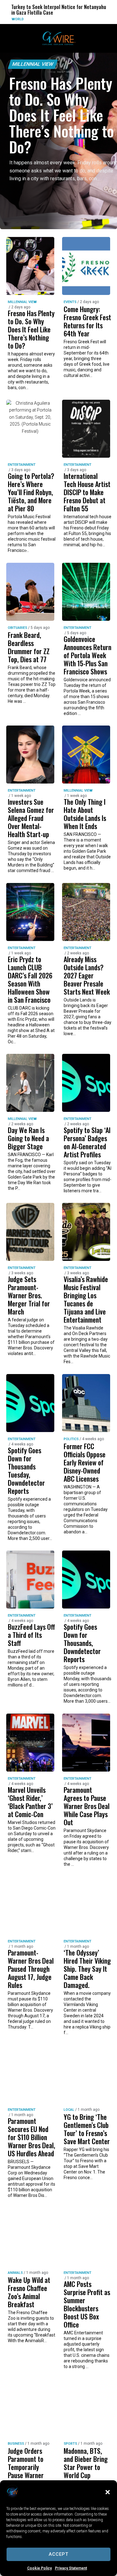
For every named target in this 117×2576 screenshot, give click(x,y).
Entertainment (22, 465)
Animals (15, 2273)
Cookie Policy (39, 2568)
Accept (58, 2554)
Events (70, 302)
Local (69, 2110)
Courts (101, 19)
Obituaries (17, 628)
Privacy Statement (71, 2568)
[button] (108, 2492)
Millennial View (33, 64)
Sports (70, 2444)
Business (16, 2444)
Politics (71, 1439)
